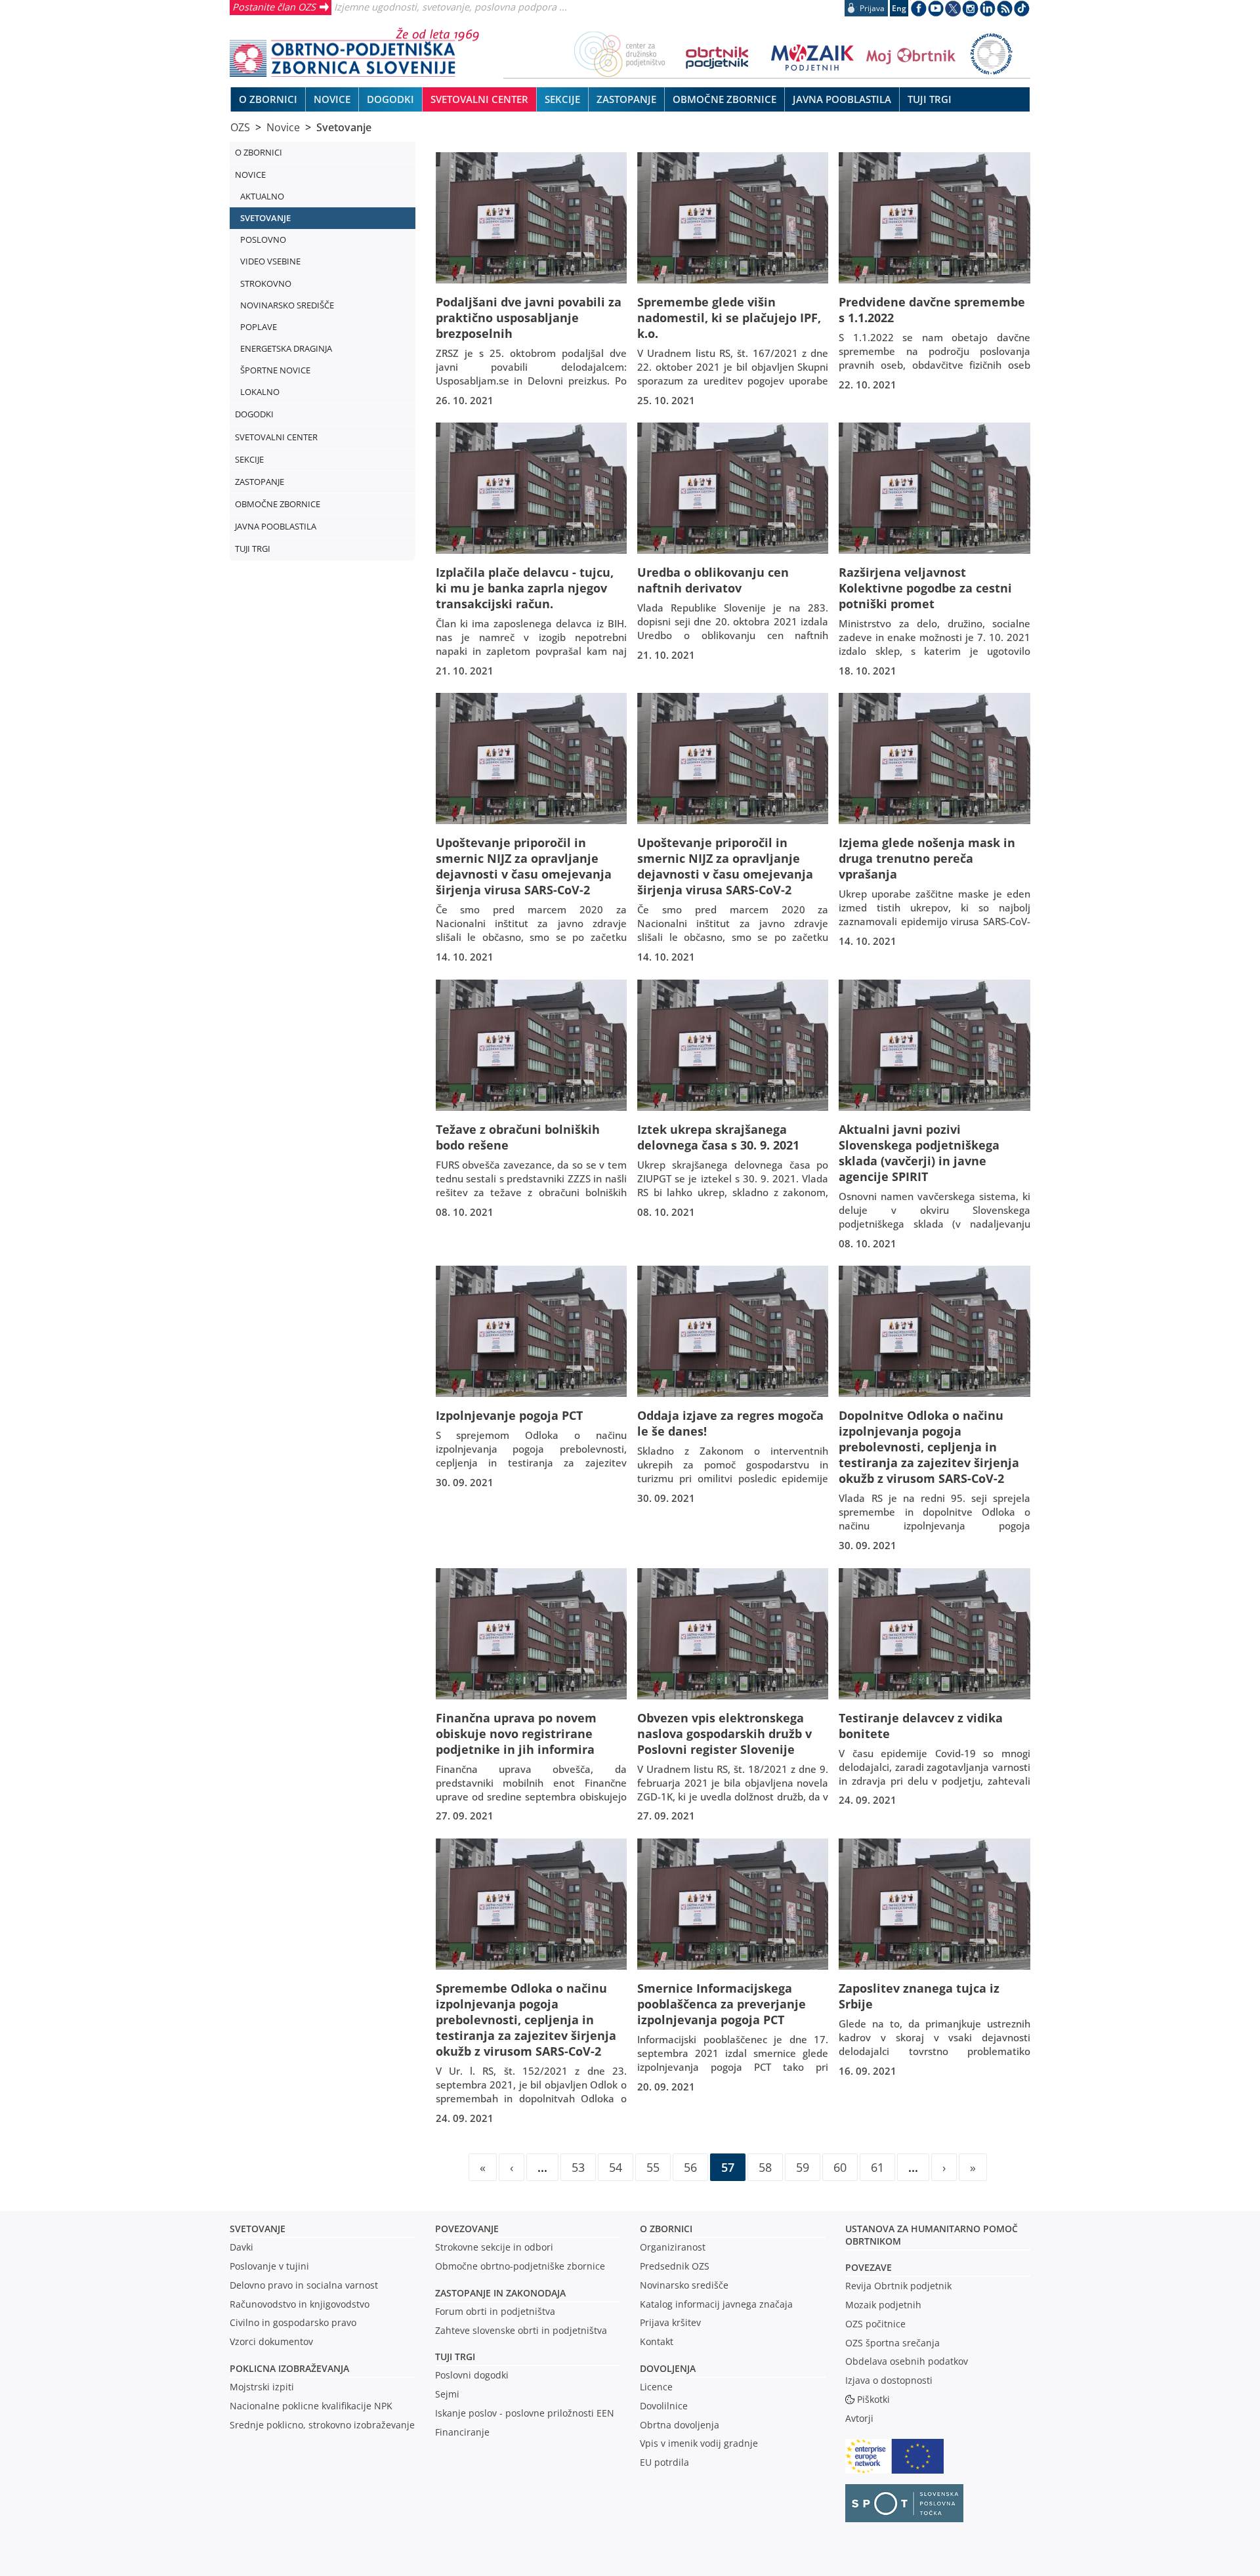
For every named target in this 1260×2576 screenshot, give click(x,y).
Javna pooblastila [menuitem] (842, 99)
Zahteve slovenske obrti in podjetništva (521, 2330)
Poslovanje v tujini (269, 2266)
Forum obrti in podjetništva (495, 2311)
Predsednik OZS (675, 2266)
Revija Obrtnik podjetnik (898, 2286)
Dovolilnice (664, 2406)
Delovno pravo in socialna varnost (304, 2285)
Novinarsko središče (684, 2285)
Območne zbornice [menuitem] (724, 99)
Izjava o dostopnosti (889, 2380)
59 (803, 2167)
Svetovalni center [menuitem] (479, 99)
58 (765, 2167)
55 (653, 2167)
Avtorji (859, 2418)
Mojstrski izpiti (262, 2387)
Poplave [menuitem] (259, 327)
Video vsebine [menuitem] (270, 261)
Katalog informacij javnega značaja (716, 2304)
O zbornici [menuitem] (268, 99)
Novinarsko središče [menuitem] (287, 305)
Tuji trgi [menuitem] (930, 99)
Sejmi (447, 2394)
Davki (241, 2247)
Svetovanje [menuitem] (265, 218)
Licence (656, 2387)
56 (690, 2167)
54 (616, 2167)
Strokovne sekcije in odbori (494, 2247)
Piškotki (873, 2399)
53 (578, 2167)
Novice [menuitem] (332, 99)
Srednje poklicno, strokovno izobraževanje (322, 2425)
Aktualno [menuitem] (262, 196)
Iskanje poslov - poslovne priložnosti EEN (525, 2413)
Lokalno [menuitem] (260, 392)
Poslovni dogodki (472, 2375)
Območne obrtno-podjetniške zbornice (520, 2266)
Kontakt (657, 2341)
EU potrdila (664, 2462)
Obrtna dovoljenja (680, 2425)
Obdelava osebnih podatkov (907, 2361)
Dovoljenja (668, 2368)
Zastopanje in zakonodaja (500, 2293)
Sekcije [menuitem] (562, 99)
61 (877, 2167)
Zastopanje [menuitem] (626, 99)
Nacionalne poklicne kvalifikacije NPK (311, 2406)
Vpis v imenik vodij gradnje (699, 2443)
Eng (899, 8)
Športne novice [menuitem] (275, 370)
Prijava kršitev (670, 2322)
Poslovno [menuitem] (263, 239)
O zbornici (666, 2229)
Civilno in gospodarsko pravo (293, 2322)
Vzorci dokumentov (271, 2341)
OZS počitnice (875, 2324)
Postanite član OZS (274, 7)
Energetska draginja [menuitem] (286, 348)
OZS (240, 127)
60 (840, 2167)
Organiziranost (673, 2247)
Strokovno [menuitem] (266, 283)
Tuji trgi (455, 2357)
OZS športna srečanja (892, 2343)
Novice (283, 127)
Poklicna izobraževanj (286, 2368)
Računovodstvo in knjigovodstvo (300, 2304)
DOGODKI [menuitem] (390, 99)
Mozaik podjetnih (883, 2305)
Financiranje (462, 2432)
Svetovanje (344, 127)
